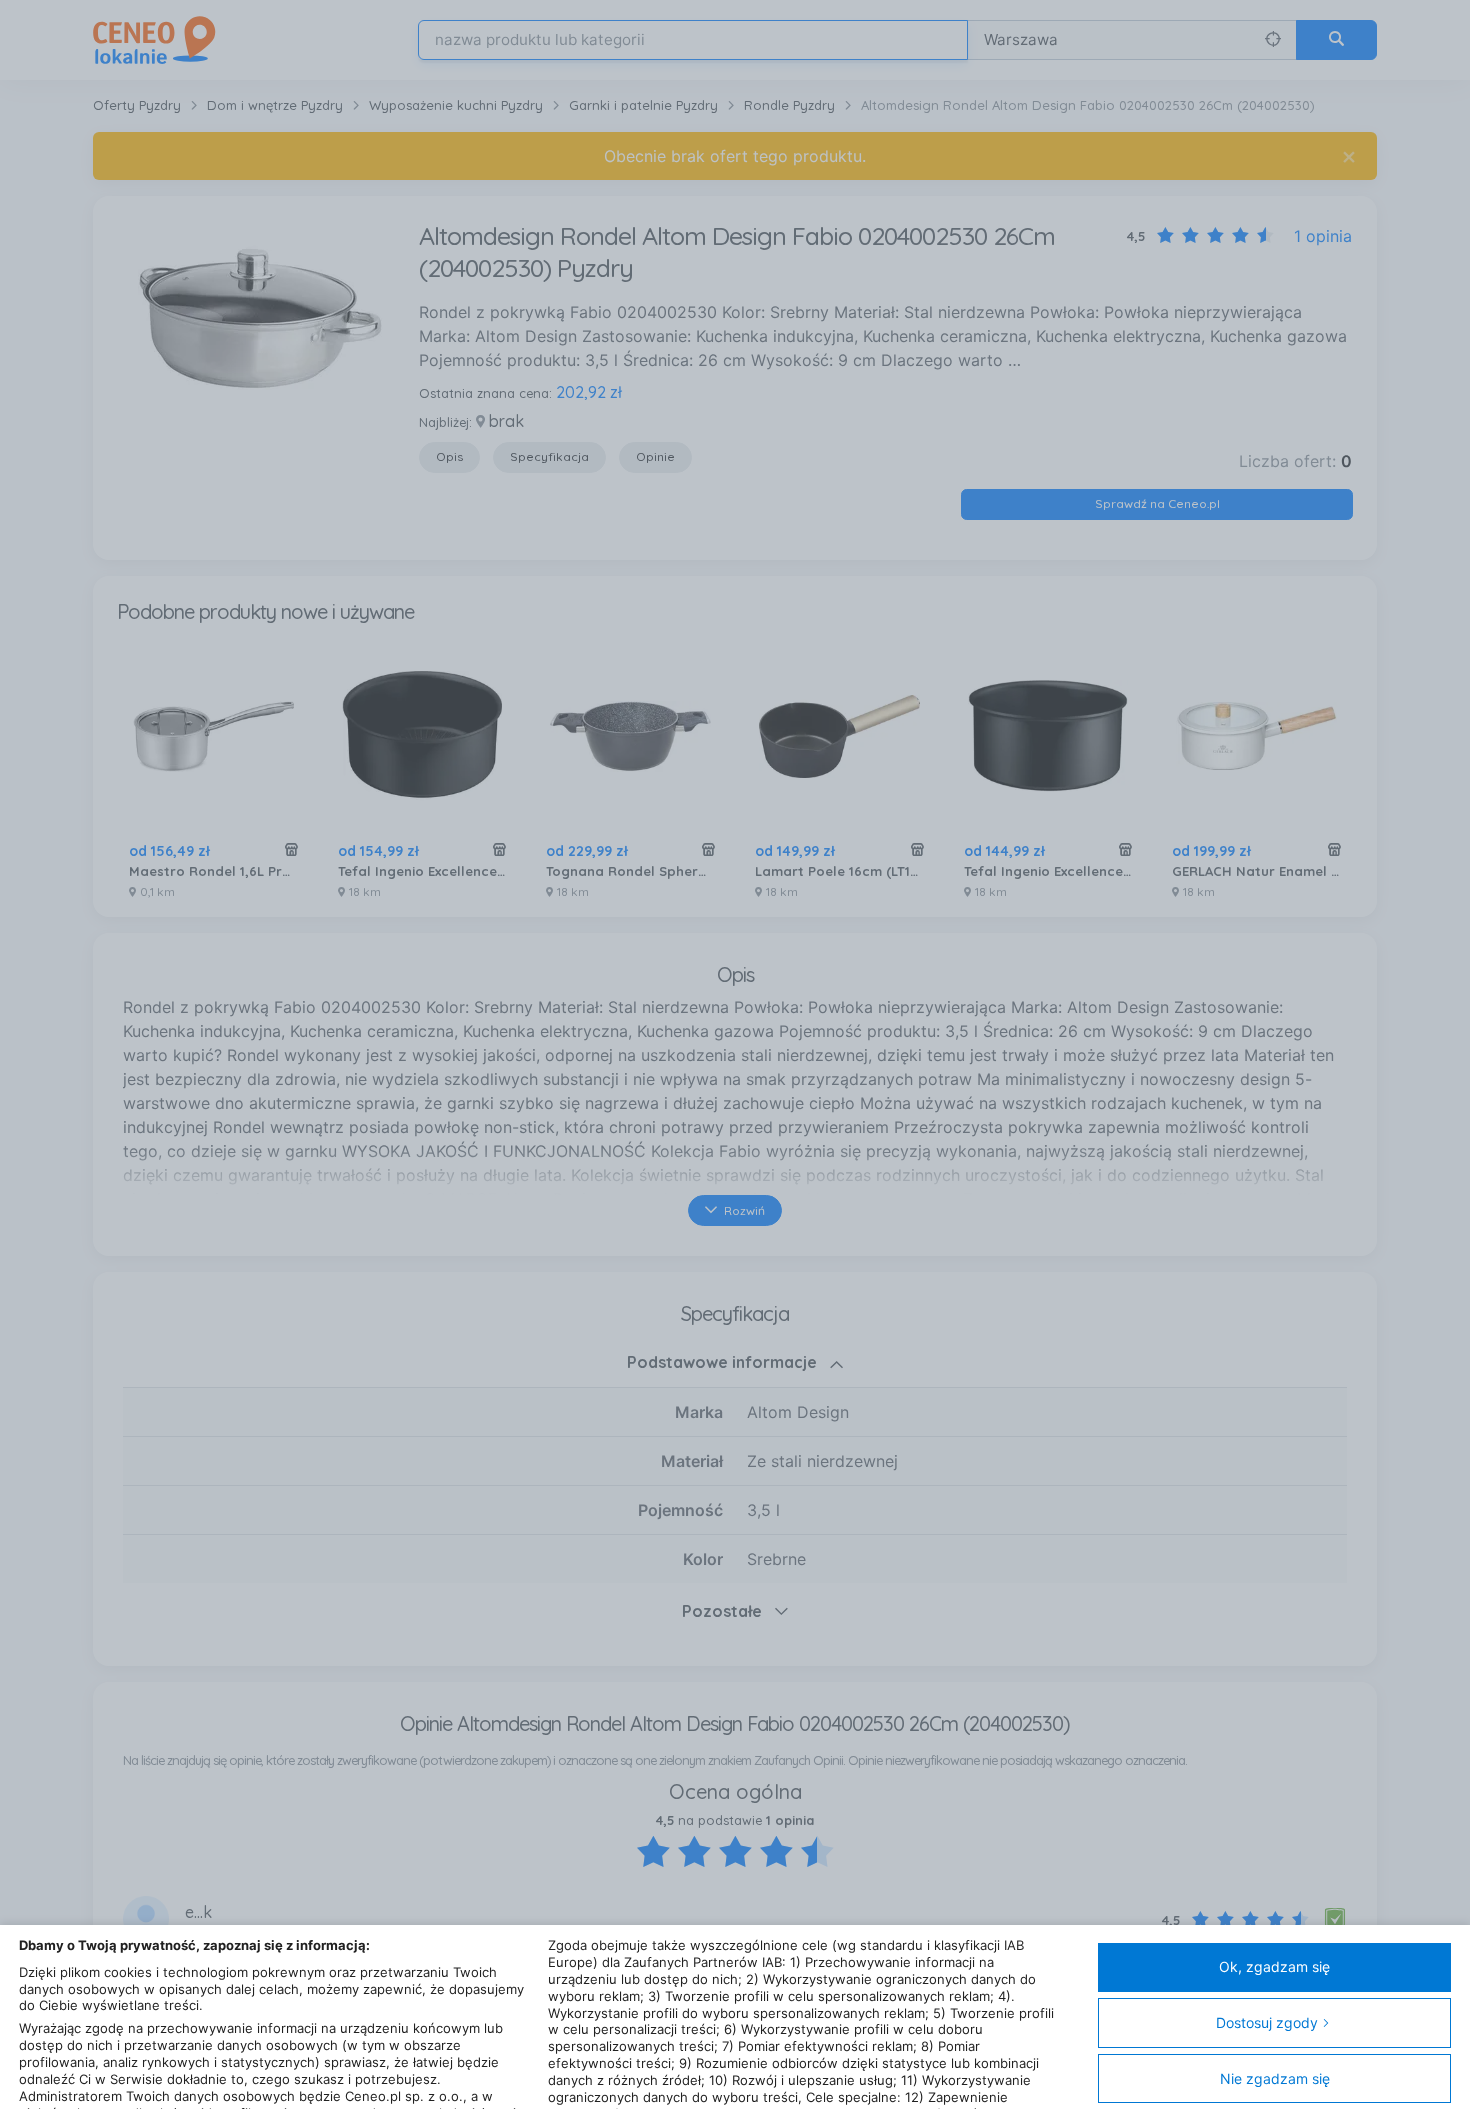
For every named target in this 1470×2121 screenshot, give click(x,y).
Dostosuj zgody (1267, 2022)
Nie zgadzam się (1275, 2078)
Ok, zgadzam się (1274, 1966)
